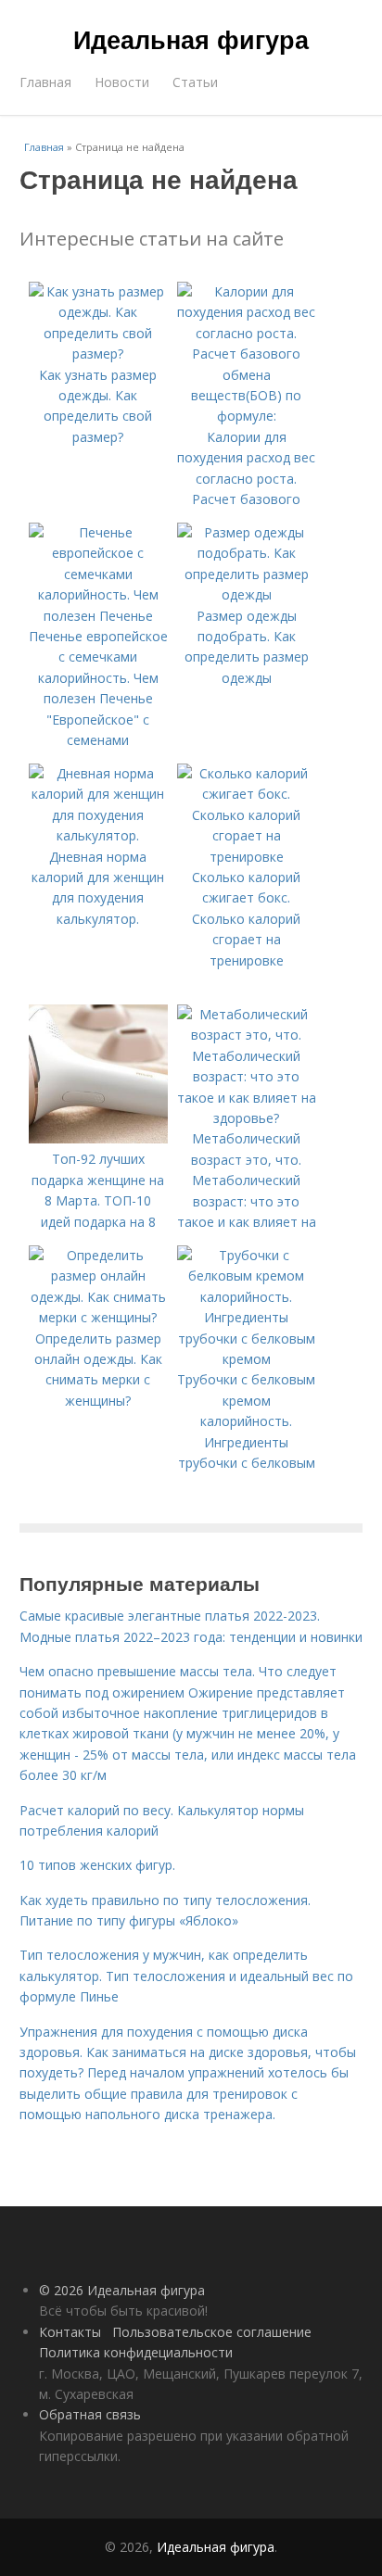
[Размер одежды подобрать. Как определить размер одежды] (247, 594)
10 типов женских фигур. (97, 1865)
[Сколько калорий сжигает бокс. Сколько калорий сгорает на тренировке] (247, 857)
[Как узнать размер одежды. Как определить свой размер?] (98, 354)
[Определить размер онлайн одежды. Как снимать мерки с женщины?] (98, 1317)
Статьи (195, 82)
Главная (45, 82)
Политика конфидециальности (136, 2352)
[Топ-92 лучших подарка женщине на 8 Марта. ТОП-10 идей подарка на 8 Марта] (98, 1138)
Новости (122, 82)
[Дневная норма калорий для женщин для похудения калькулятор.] (98, 835)
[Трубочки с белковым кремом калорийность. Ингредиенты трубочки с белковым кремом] (247, 1359)
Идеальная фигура (191, 39)
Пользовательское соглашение (212, 2332)
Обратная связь (90, 2414)
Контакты (70, 2332)
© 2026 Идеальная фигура (122, 2290)
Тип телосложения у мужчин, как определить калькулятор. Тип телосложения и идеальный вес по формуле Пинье (186, 1976)
